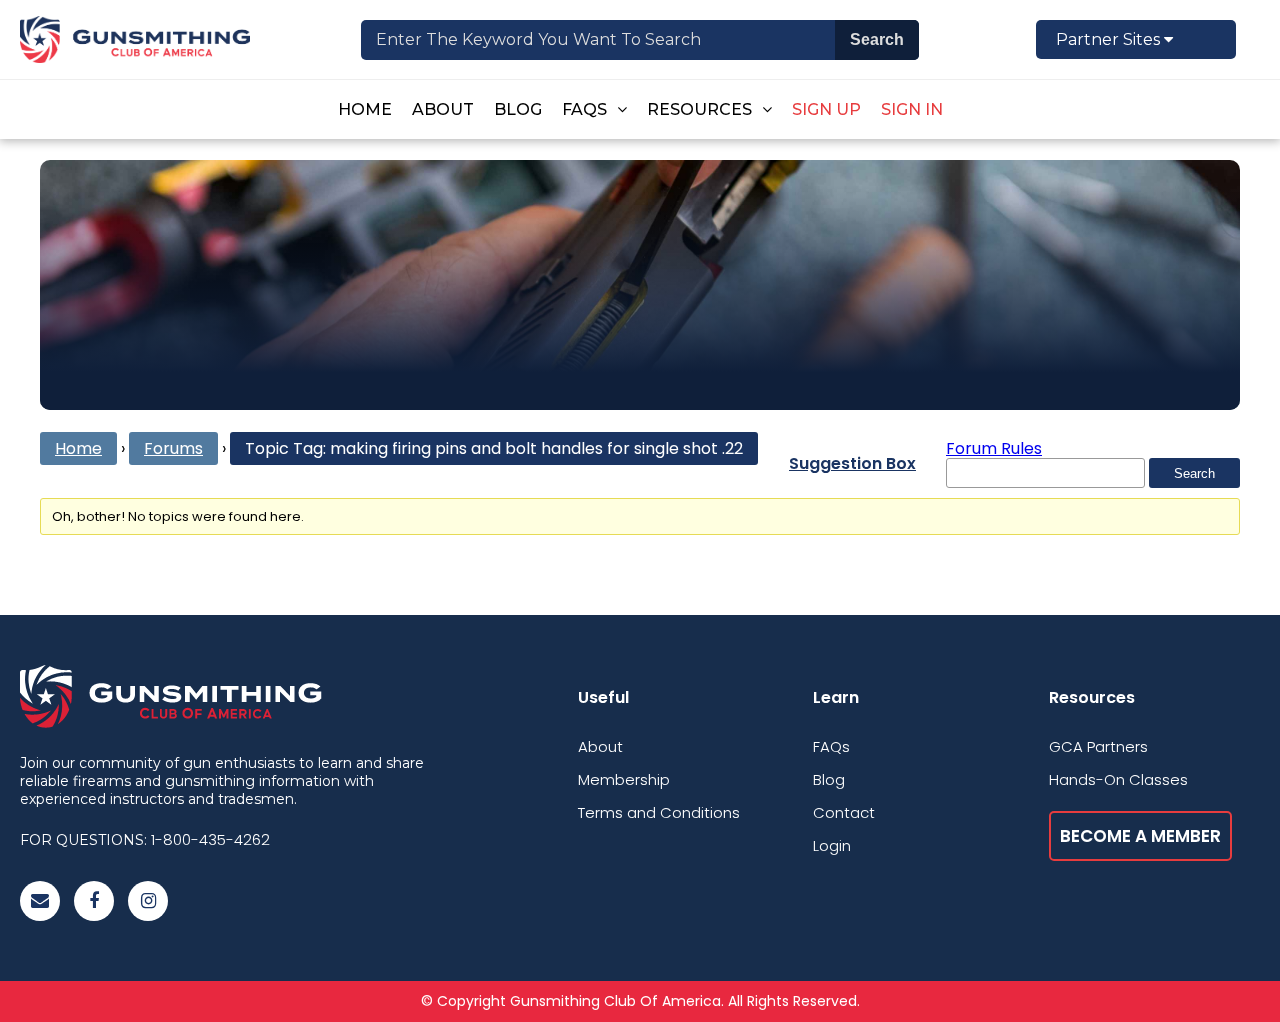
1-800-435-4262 (210, 839)
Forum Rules (994, 448)
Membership (624, 779)
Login (832, 845)
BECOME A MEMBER (1140, 836)
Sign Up (826, 109)
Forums (173, 448)
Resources (699, 109)
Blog (518, 109)
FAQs (584, 109)
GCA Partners (1098, 746)
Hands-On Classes (1118, 779)
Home (365, 109)
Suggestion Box (852, 463)
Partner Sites (1110, 39)
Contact (844, 812)
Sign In (912, 109)
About (443, 109)
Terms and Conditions (659, 812)
